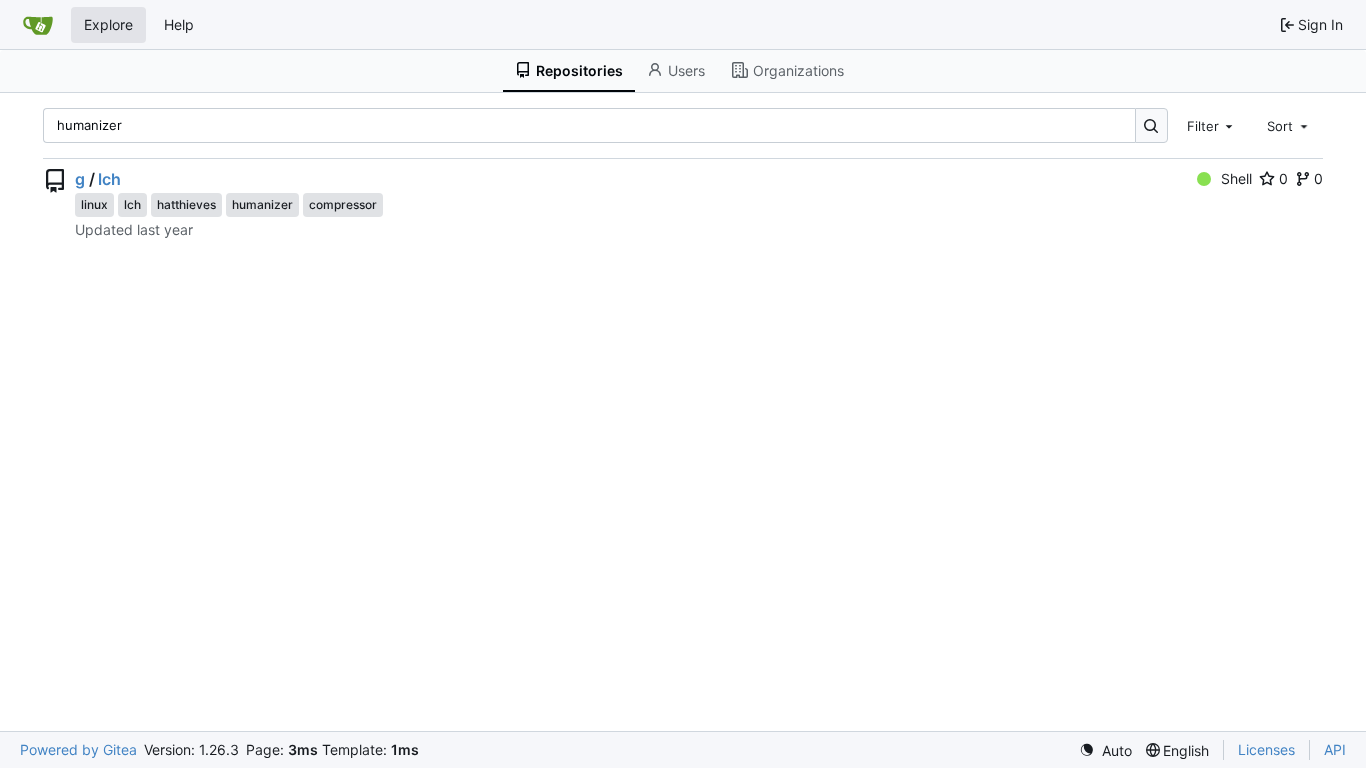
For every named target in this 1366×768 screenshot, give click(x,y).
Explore (108, 24)
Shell (1236, 178)
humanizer (262, 204)
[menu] (1105, 750)
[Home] (38, 25)
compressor (343, 204)
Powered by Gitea (78, 749)
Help (179, 24)
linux (94, 204)
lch (109, 179)
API (1335, 749)
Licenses (1266, 749)
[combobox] (1212, 125)
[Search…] (1151, 125)
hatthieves (186, 204)
